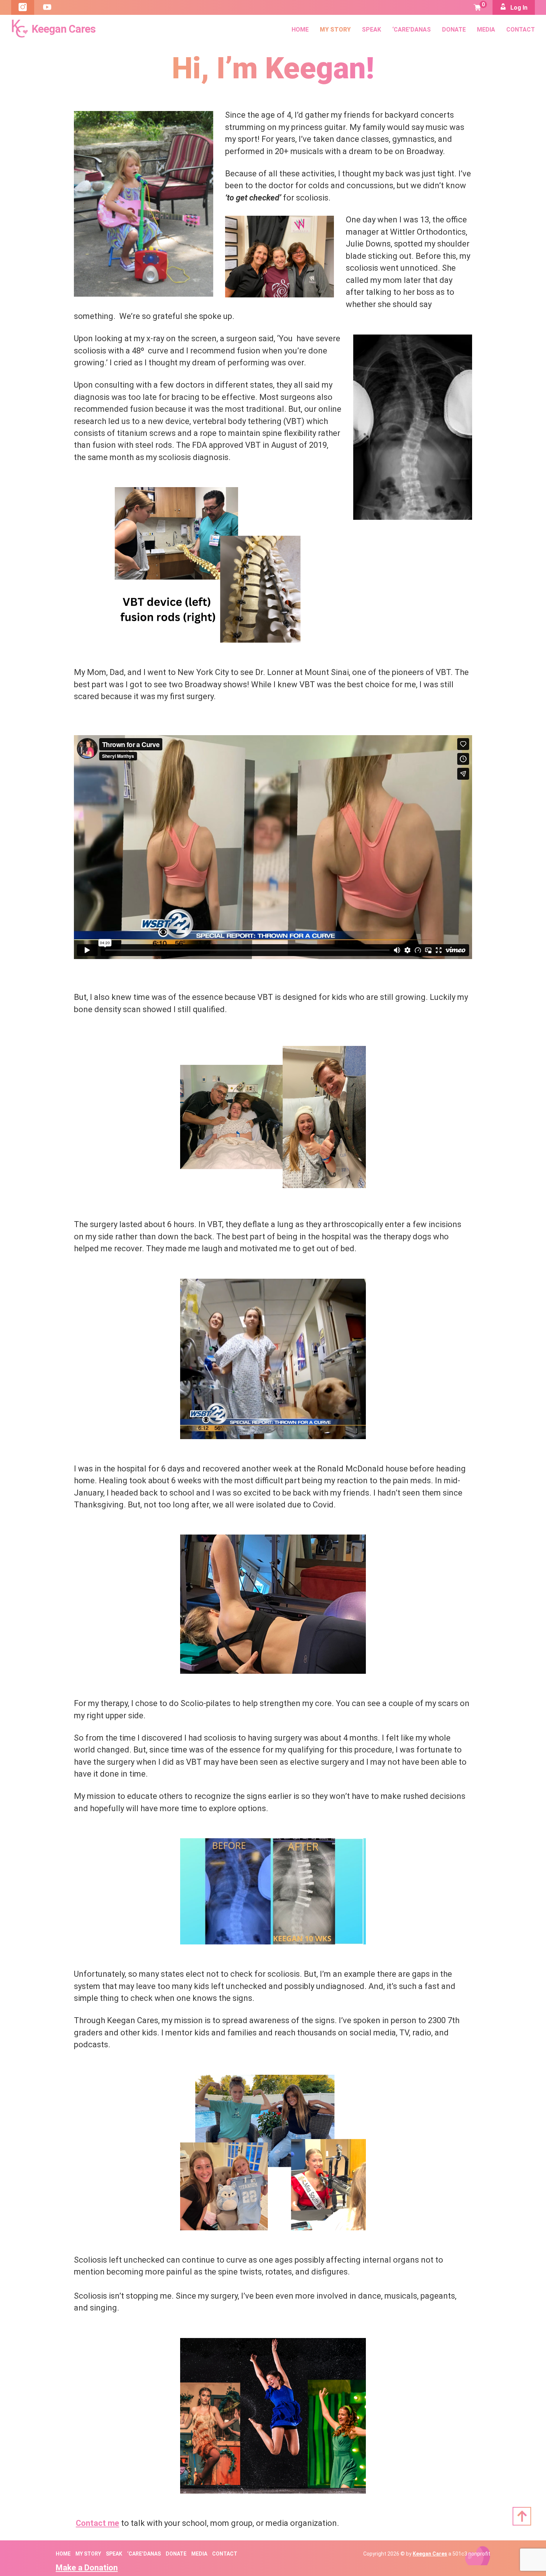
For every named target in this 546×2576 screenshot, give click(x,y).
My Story (335, 30)
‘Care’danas (412, 30)
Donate (454, 30)
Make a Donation (87, 2568)
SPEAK (371, 30)
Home (300, 30)
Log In (518, 8)
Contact (521, 30)
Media (486, 30)
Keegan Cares (430, 2554)
